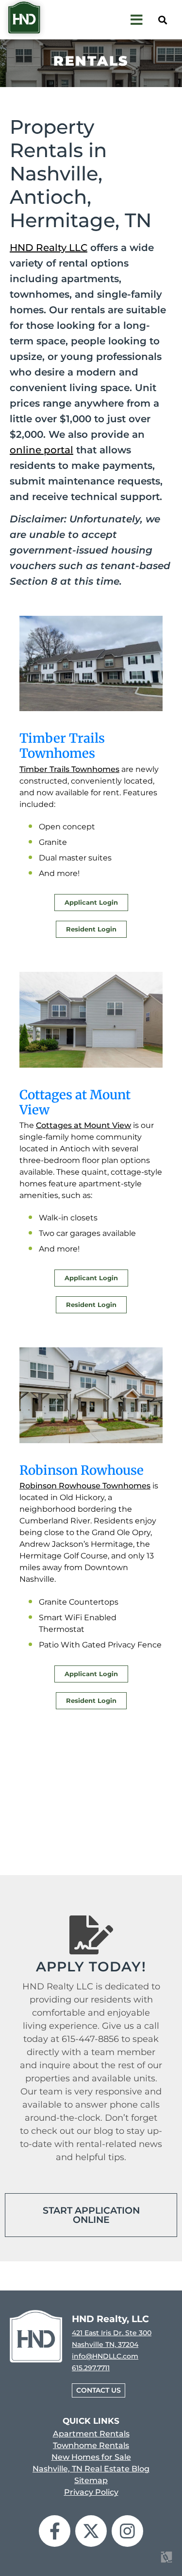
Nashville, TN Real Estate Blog (91, 2469)
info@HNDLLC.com (105, 2356)
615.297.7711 (91, 2368)
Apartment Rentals (91, 2434)
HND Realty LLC (49, 248)
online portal (41, 450)
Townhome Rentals (91, 2445)
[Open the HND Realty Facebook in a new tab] (55, 2531)
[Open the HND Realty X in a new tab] (91, 2531)
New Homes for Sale (91, 2457)
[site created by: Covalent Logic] (144, 2563)
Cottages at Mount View (83, 1125)
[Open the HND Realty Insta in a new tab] (127, 2531)
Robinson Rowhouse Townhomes (85, 1486)
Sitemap (91, 2480)
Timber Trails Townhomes (69, 769)
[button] (162, 20)
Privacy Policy (91, 2492)
